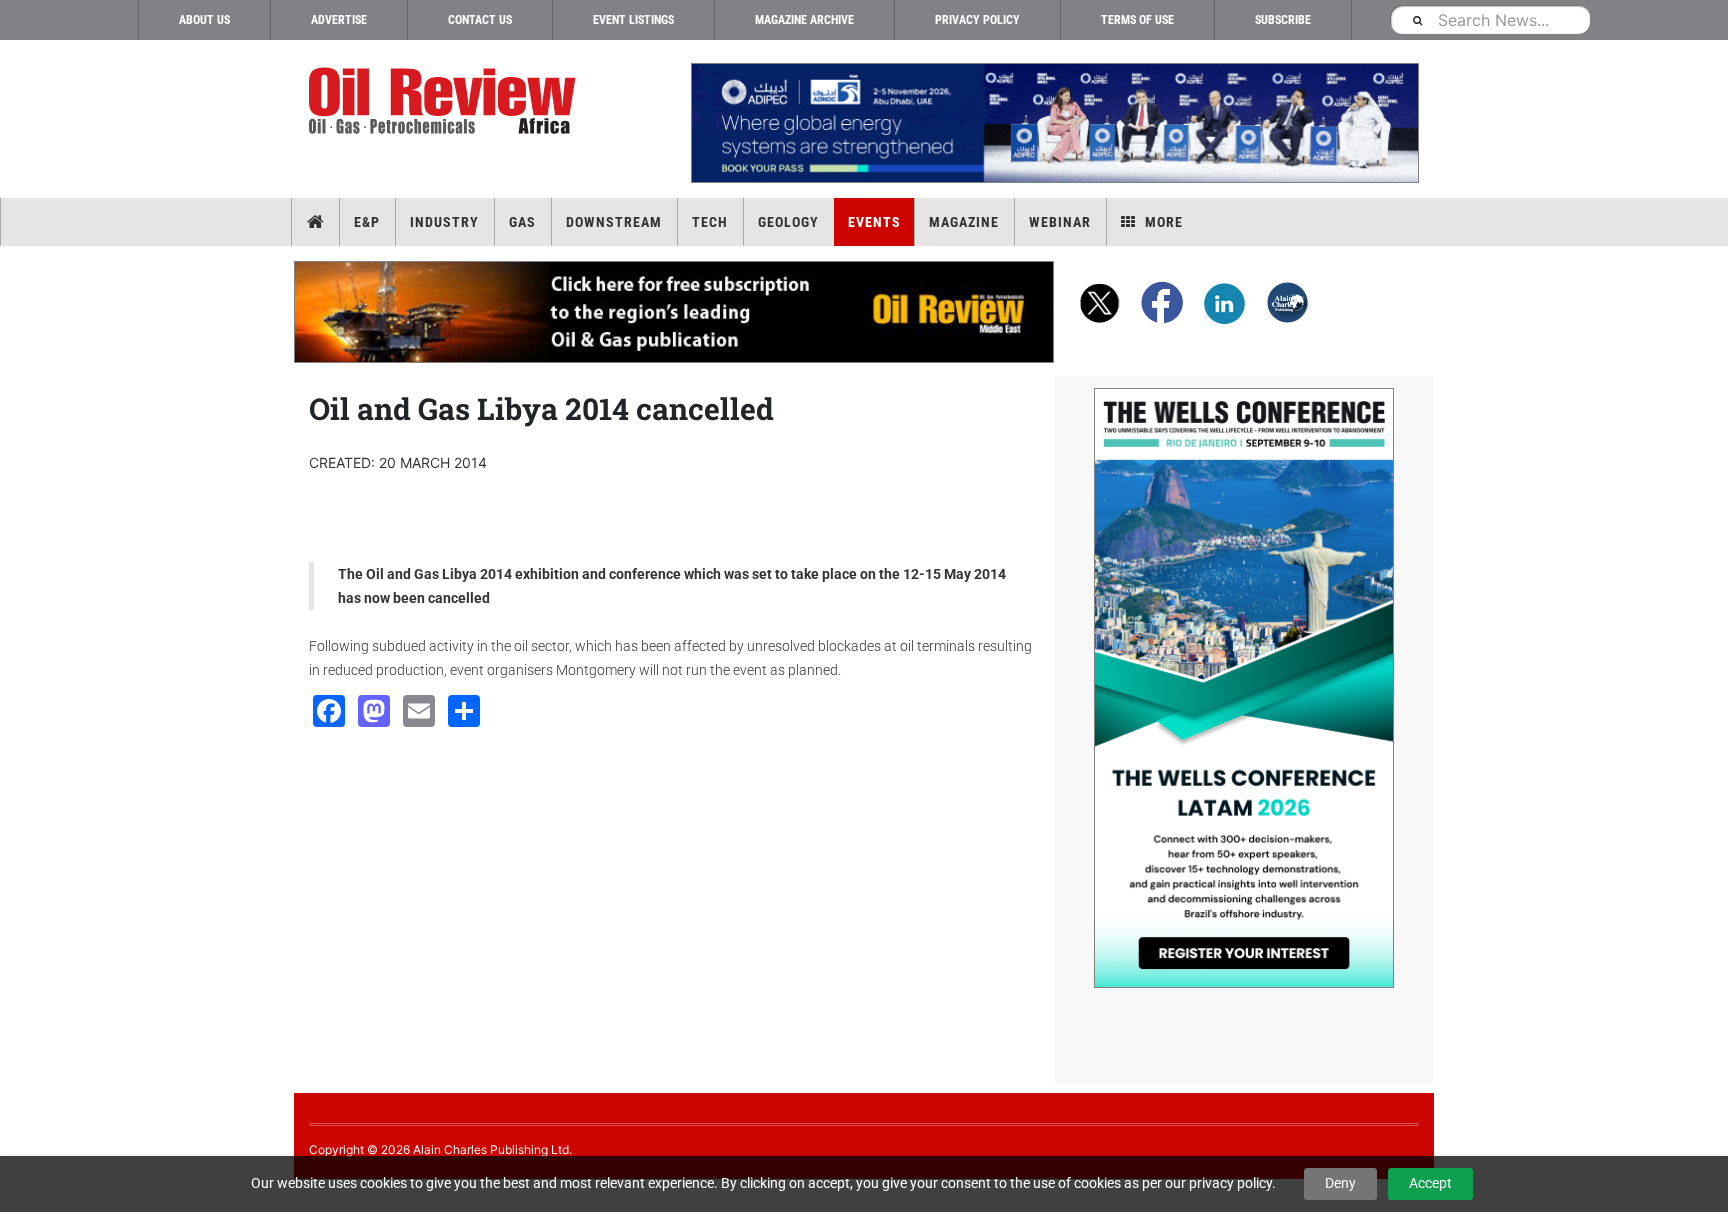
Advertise (339, 20)
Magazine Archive (804, 20)
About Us (204, 20)
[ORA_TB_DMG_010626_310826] (1054, 123)
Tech (710, 222)
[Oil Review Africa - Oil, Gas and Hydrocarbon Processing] (446, 101)
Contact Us (480, 20)
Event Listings (633, 20)
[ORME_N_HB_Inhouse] (675, 312)
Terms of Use (1137, 20)
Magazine (964, 222)
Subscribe (1283, 20)
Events (874, 222)
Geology (788, 222)
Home (315, 222)
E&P (367, 222)
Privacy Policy (977, 20)
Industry (444, 222)
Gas (522, 222)
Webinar (1060, 222)
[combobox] (1490, 19)
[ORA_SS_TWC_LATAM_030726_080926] (1244, 688)
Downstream (614, 222)
